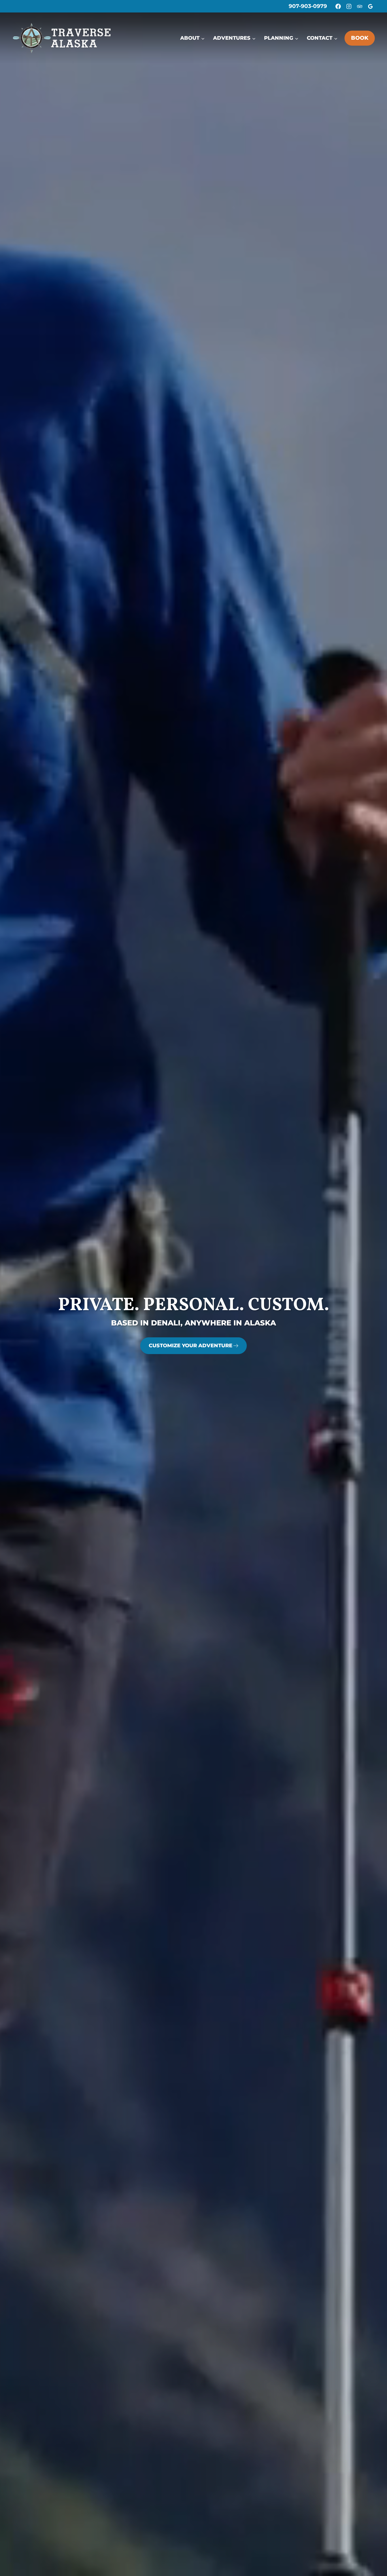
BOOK (360, 38)
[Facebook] (338, 6)
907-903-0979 (308, 6)
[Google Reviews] (370, 6)
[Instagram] (349, 6)
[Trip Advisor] (360, 6)
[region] (193, 1288)
